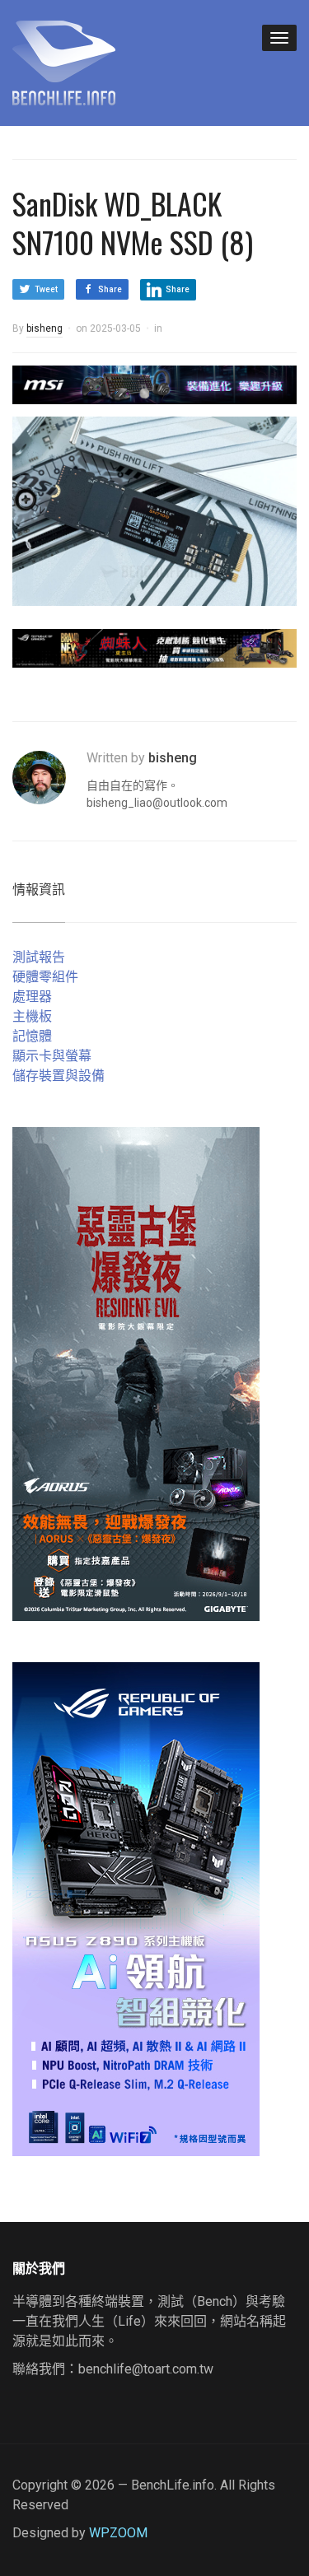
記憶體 (32, 1036)
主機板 (32, 1016)
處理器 (32, 997)
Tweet (46, 289)
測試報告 (39, 957)
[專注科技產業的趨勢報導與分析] (64, 61)
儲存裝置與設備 (59, 1076)
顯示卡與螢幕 (52, 1056)
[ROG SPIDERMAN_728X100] (154, 647)
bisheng (44, 328)
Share (110, 289)
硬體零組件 (45, 977)
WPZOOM (118, 2533)
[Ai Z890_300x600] (136, 1908)
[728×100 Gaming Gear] (154, 384)
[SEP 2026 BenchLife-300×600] (136, 1373)
